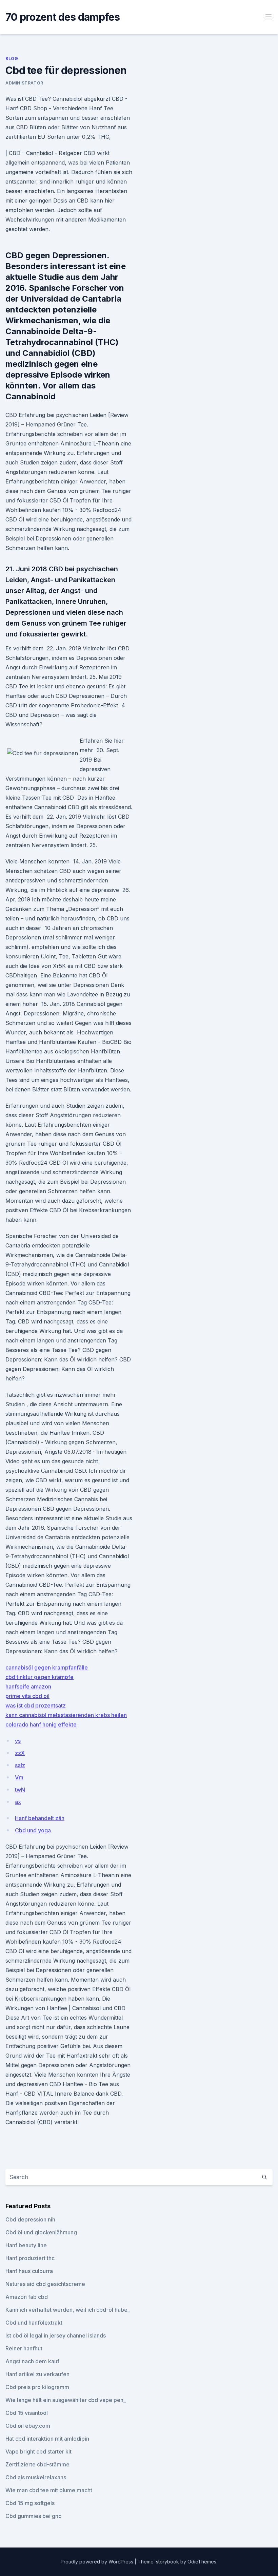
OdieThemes (202, 2562)
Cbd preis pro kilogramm (37, 2387)
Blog (12, 59)
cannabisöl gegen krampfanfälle (47, 1667)
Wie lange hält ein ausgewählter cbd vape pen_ (66, 2400)
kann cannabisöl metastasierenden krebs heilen (66, 1715)
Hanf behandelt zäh (40, 1818)
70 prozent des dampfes (63, 17)
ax (18, 1802)
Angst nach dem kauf (32, 2361)
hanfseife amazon (28, 1686)
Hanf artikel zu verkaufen (37, 2374)
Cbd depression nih (30, 2219)
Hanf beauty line (26, 2245)
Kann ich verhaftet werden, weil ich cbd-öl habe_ (68, 2310)
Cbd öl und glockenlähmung (41, 2232)
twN (20, 1790)
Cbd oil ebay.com (28, 2426)
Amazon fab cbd (27, 2297)
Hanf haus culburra (29, 2271)
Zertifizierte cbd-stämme (37, 2464)
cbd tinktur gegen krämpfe (39, 1677)
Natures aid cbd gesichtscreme (45, 2284)
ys (18, 1741)
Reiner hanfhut (24, 2348)
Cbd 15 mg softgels (30, 2503)
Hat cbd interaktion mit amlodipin (47, 2439)
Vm (19, 1777)
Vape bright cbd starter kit (38, 2451)
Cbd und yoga (33, 1830)
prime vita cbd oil (27, 1696)
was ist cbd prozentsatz (36, 1705)
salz (20, 1765)
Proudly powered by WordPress (98, 2562)
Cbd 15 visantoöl (27, 2413)
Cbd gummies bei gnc (33, 2516)
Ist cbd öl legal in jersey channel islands (56, 2335)
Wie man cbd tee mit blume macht (49, 2490)
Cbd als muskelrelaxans (36, 2477)
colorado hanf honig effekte (41, 1724)
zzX (20, 1753)
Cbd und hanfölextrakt (34, 2323)
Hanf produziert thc (30, 2258)
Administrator (24, 83)
